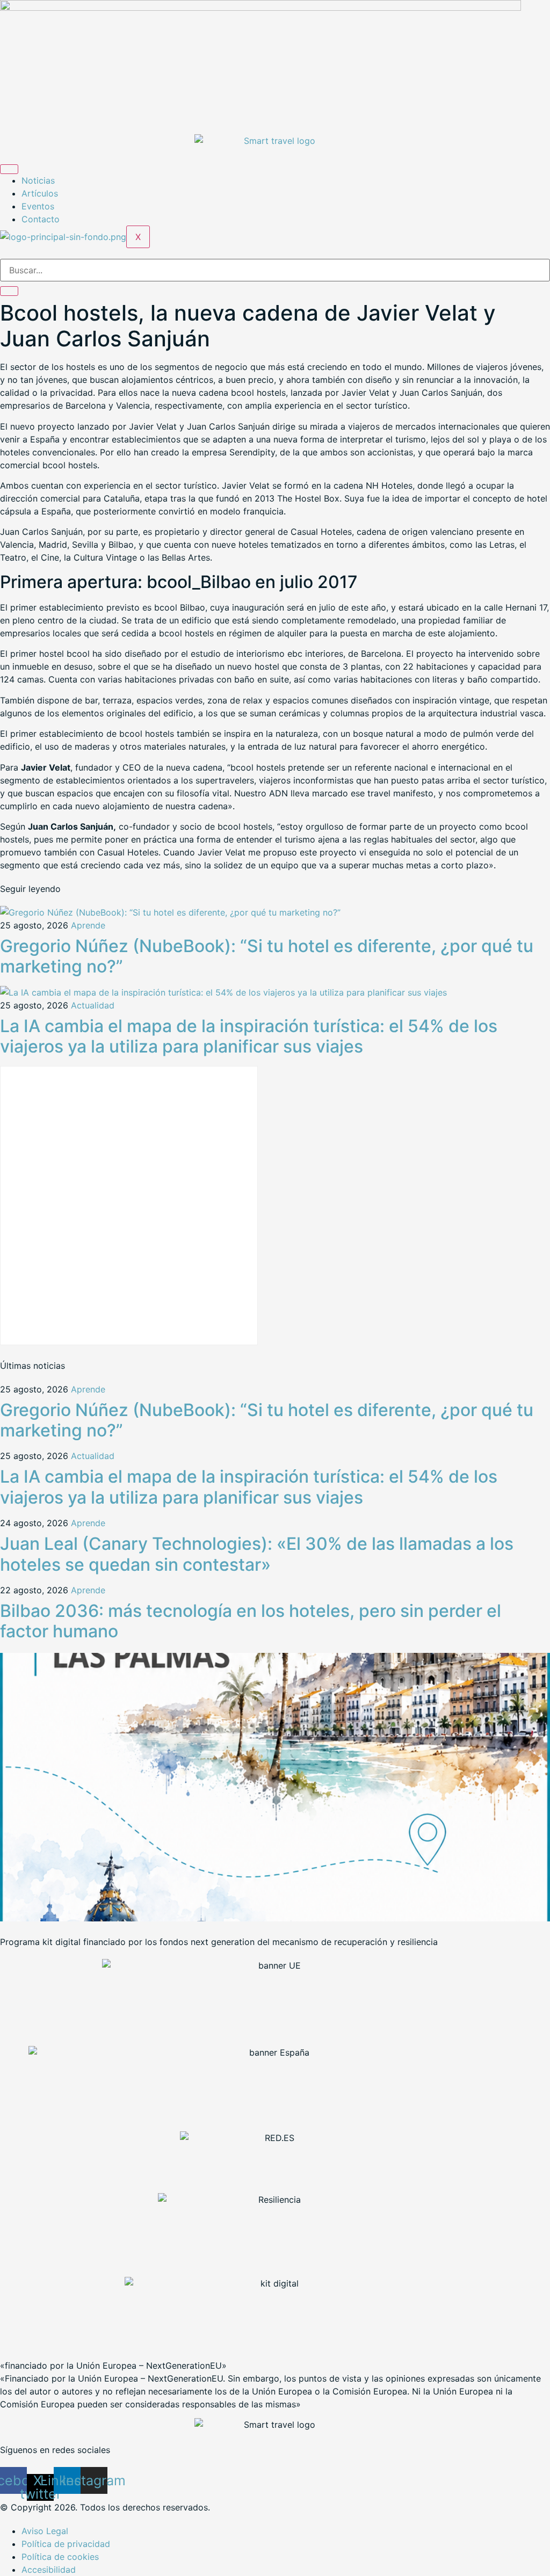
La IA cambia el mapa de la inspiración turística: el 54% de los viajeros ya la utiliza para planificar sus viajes (249, 1036)
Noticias (38, 180)
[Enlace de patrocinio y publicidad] (260, 8)
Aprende (88, 925)
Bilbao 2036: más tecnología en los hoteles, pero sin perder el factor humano (251, 1621)
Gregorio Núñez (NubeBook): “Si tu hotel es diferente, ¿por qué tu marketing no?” (267, 956)
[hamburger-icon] (9, 169)
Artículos (40, 193)
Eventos (38, 206)
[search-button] (9, 291)
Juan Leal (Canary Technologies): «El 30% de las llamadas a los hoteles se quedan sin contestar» (257, 1554)
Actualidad (93, 1005)
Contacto (41, 219)
